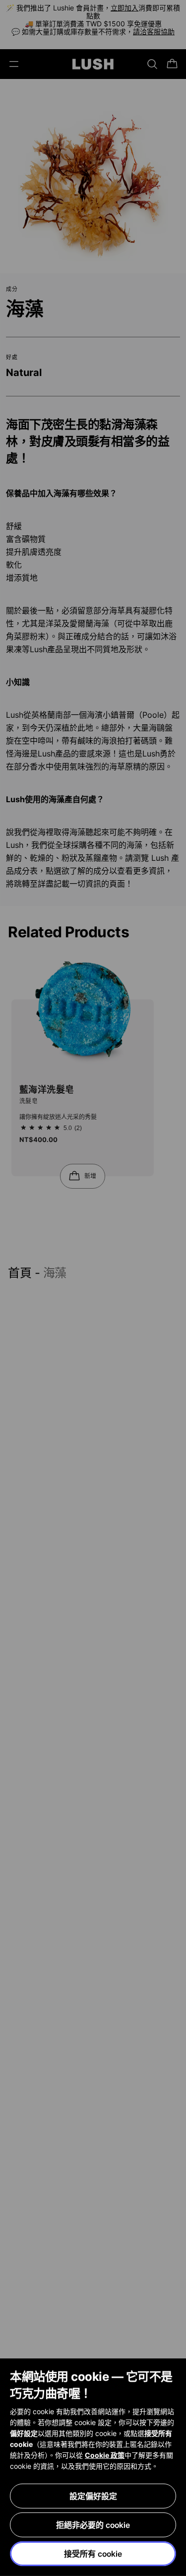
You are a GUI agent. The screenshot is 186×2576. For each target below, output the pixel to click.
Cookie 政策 (105, 2455)
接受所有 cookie (93, 2554)
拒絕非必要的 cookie (93, 2525)
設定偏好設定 (93, 2496)
